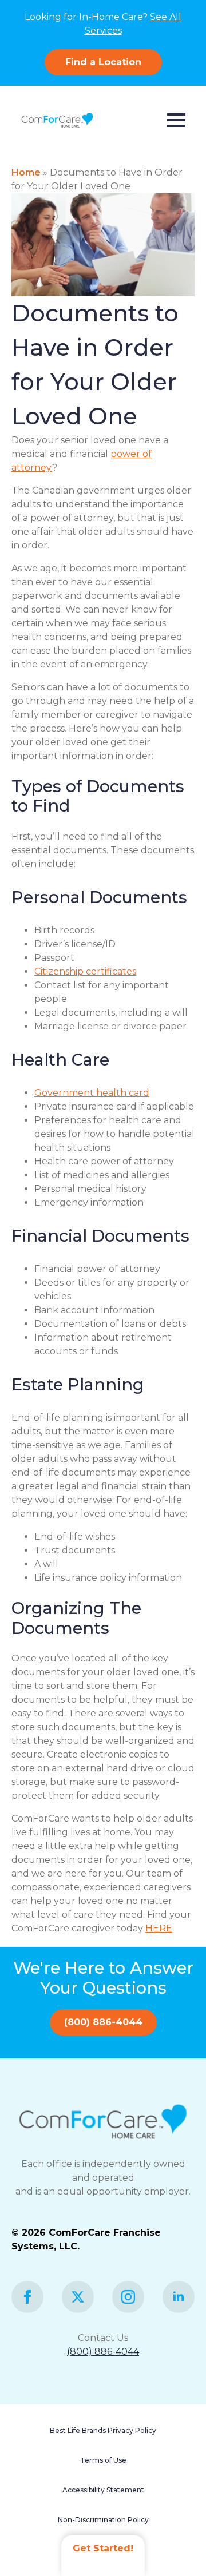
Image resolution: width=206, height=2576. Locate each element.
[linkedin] (179, 2297)
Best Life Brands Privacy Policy (103, 2430)
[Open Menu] (176, 120)
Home (26, 172)
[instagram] (128, 2297)
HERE (159, 1928)
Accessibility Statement (103, 2490)
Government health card (92, 1093)
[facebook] (27, 2297)
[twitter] (78, 2297)
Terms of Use (103, 2460)
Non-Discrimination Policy (103, 2520)
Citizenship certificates (85, 971)
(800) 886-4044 (103, 2352)
